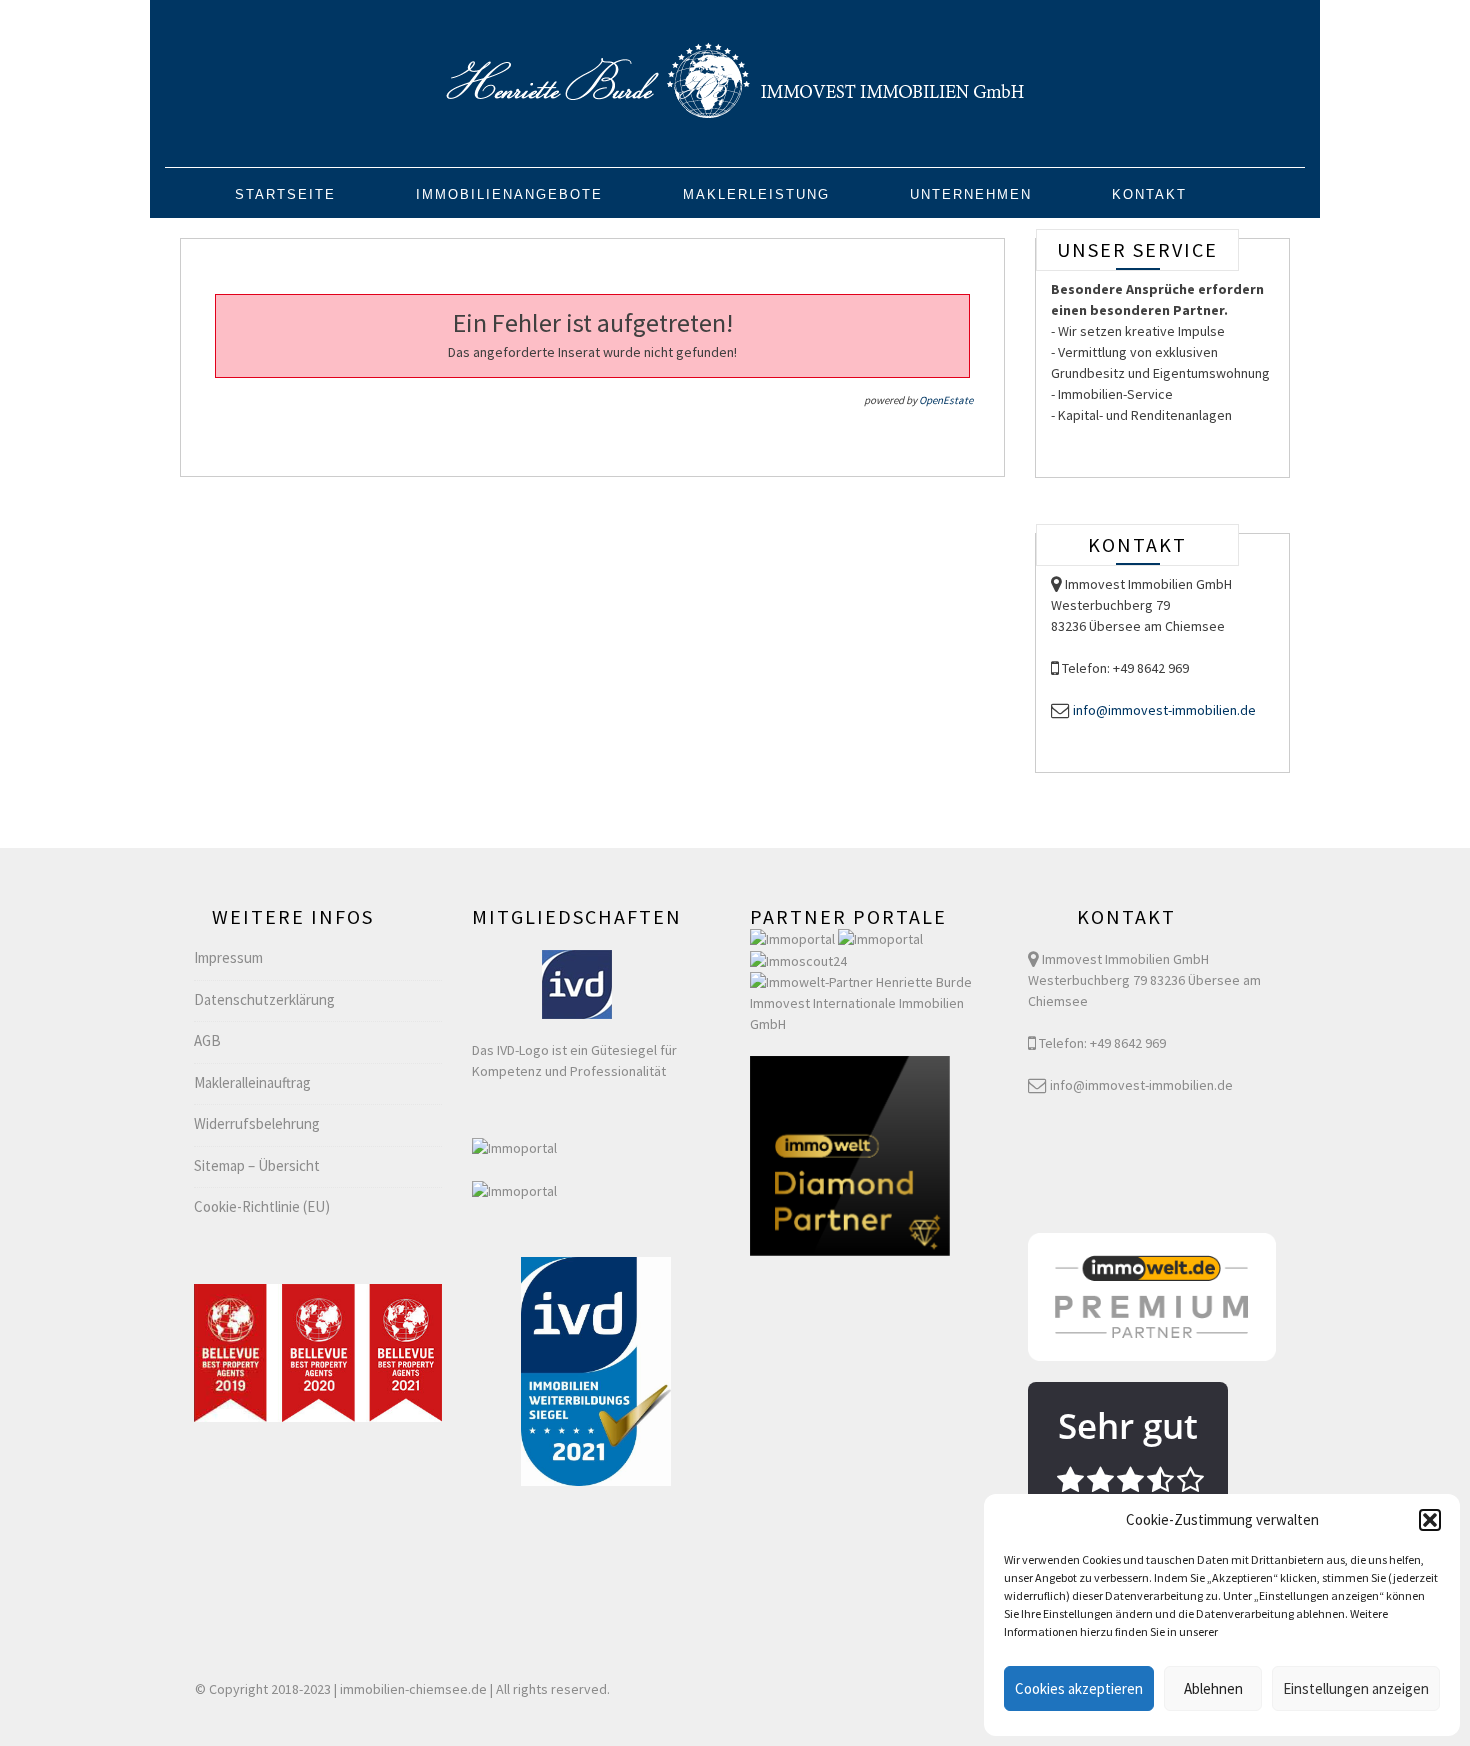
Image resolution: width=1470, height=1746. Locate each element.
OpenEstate (946, 400)
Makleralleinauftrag (252, 1082)
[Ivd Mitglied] (577, 983)
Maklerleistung (756, 194)
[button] (1430, 1520)
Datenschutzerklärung (264, 999)
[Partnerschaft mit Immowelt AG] (874, 1002)
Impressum (228, 957)
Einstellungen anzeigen (1356, 1688)
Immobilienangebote (509, 194)
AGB (207, 1040)
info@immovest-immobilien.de (1164, 710)
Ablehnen (1213, 1688)
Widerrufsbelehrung (257, 1123)
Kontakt (1149, 194)
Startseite (285, 194)
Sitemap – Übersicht (257, 1165)
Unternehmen (971, 194)
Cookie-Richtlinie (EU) (262, 1206)
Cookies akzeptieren (1079, 1688)
